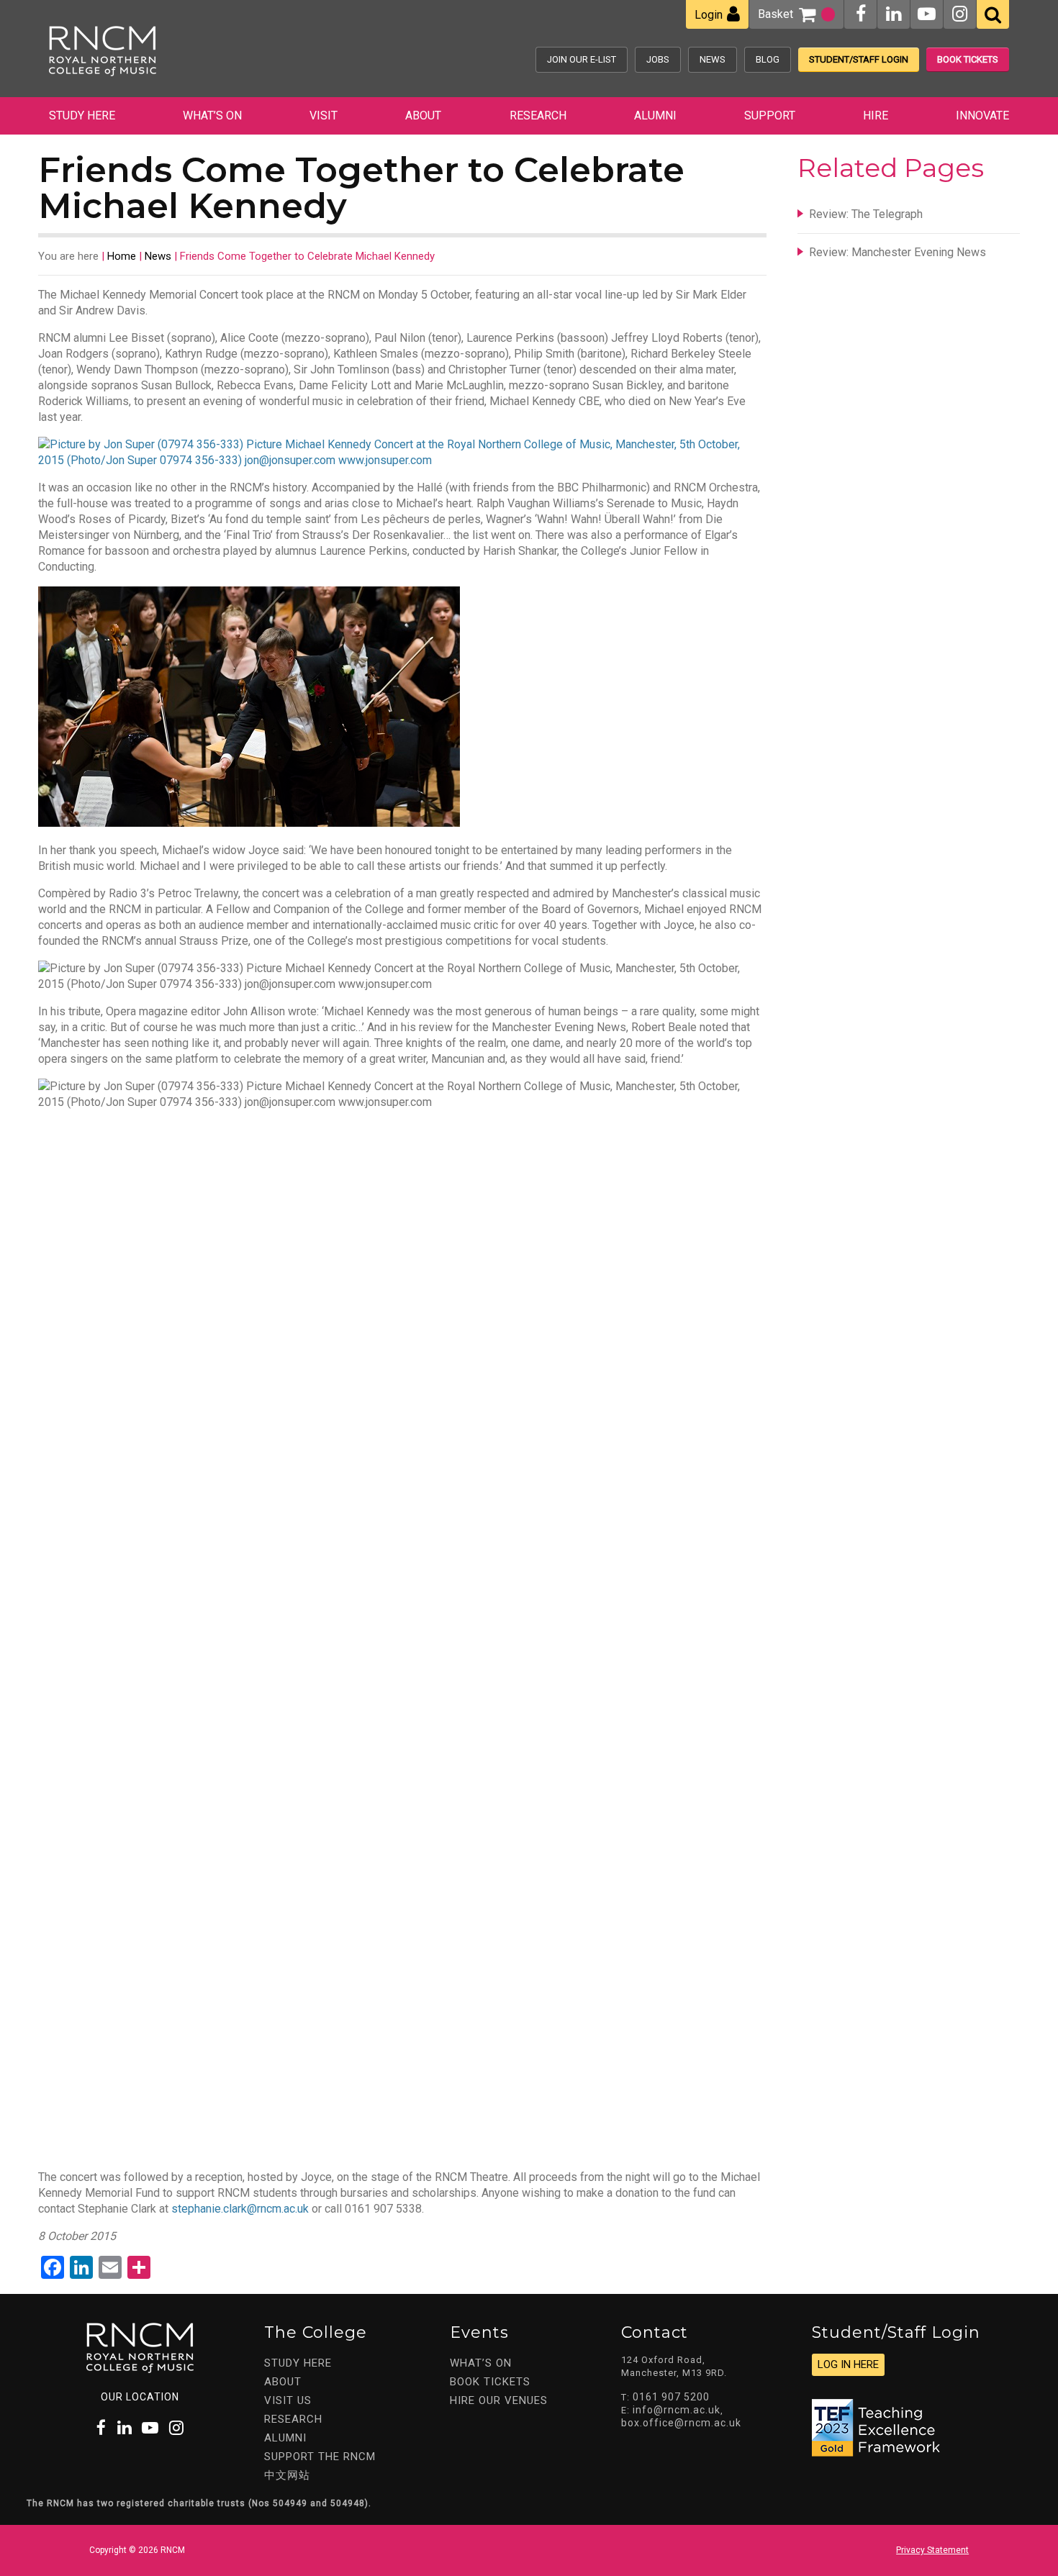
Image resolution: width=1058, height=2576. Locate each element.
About (423, 115)
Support (770, 115)
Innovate (982, 115)
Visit (324, 115)
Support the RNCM (320, 2457)
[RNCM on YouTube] (927, 14)
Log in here (848, 2364)
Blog (768, 59)
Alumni (655, 115)
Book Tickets (968, 59)
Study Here (82, 115)
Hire (876, 115)
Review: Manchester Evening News (898, 252)
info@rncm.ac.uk (677, 2410)
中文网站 (287, 2475)
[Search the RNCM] (993, 14)
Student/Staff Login (859, 59)
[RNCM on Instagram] (960, 14)
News (713, 59)
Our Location (140, 2397)
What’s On (212, 115)
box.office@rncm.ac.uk (681, 2423)
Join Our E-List (582, 59)
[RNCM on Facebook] (861, 14)
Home (122, 256)
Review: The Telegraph (866, 214)
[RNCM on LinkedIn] (894, 14)
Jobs (658, 59)
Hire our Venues (499, 2400)
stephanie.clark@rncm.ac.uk (240, 2209)
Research (538, 115)
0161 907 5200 (671, 2397)
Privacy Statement (932, 2550)
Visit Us (288, 2400)
